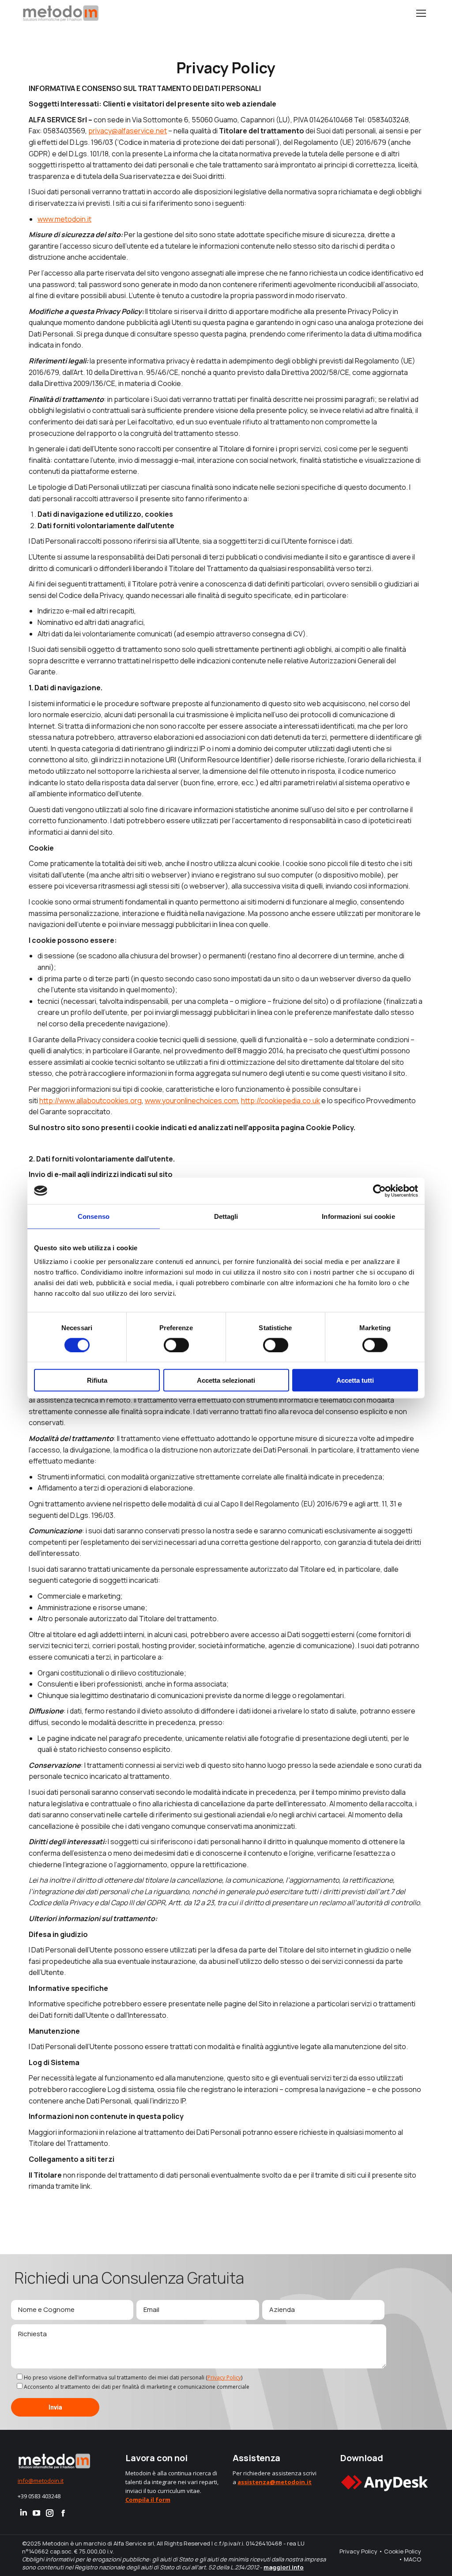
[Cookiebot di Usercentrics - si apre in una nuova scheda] (379, 1191)
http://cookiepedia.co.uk (281, 1101)
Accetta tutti (355, 1380)
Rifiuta (97, 1380)
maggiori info (284, 2567)
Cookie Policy (403, 2551)
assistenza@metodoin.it (275, 2482)
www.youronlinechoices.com (191, 1101)
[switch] (176, 1345)
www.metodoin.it (64, 219)
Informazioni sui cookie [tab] (358, 1216)
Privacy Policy (224, 2377)
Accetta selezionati (226, 1380)
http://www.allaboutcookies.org (90, 1101)
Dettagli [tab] (226, 1216)
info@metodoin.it (41, 2481)
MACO (412, 2559)
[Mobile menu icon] (421, 13)
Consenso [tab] (94, 1216)
